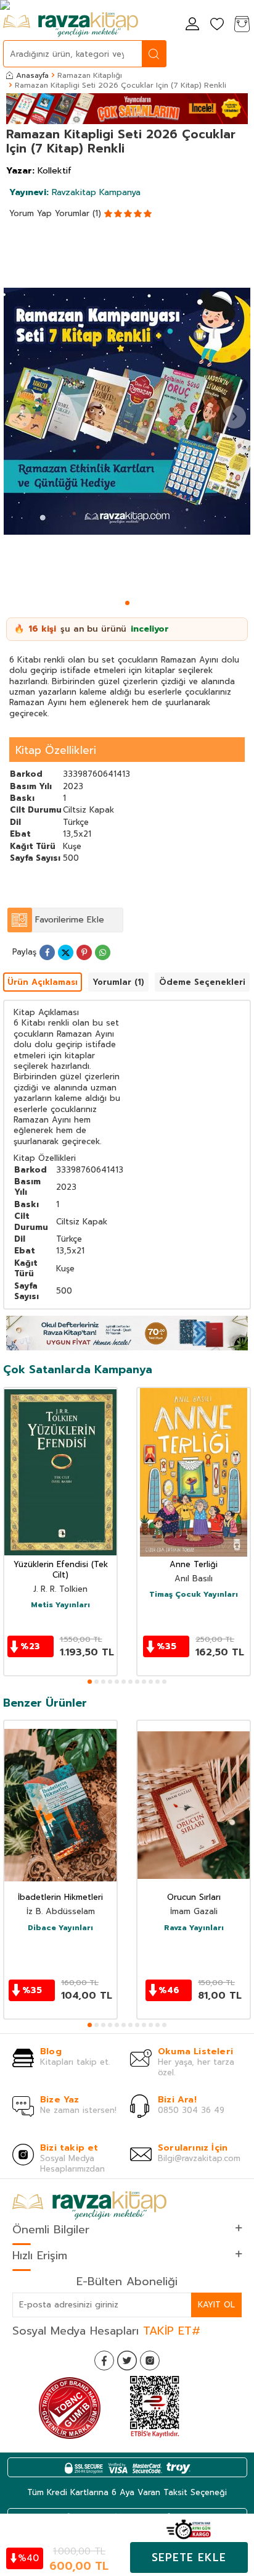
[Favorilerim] (217, 25)
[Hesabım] (192, 25)
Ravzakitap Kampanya (75, 192)
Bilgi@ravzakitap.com (199, 2158)
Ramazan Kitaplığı (90, 75)
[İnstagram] (150, 2361)
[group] (127, 412)
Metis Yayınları (60, 1605)
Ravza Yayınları (194, 1928)
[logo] (71, 25)
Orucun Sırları (194, 1898)
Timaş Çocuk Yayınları (194, 1595)
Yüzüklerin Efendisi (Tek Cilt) (61, 1570)
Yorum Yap (31, 213)
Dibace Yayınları (60, 1928)
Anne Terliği (194, 1565)
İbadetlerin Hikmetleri (60, 1898)
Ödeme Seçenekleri (202, 982)
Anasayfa (32, 75)
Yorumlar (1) (78, 213)
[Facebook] (104, 2361)
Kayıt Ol (216, 2305)
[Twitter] (127, 2361)
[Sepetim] (242, 25)
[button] (127, 603)
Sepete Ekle (189, 2557)
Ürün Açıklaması (43, 982)
